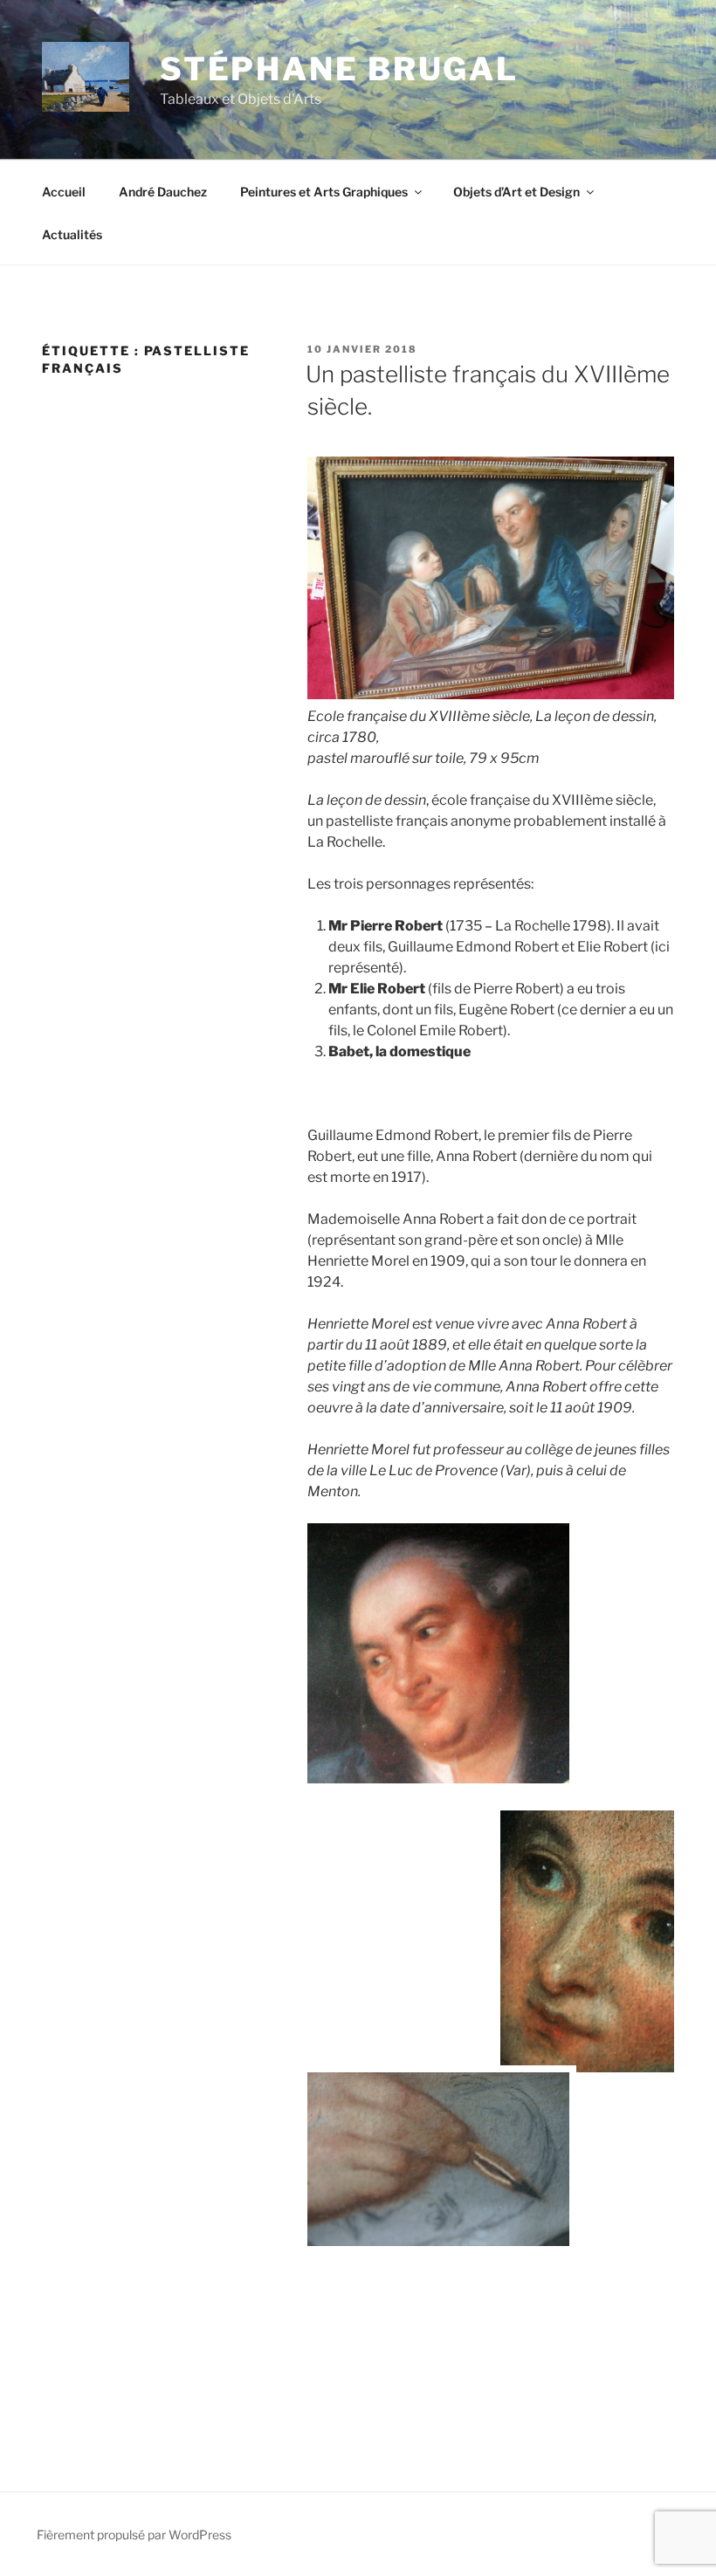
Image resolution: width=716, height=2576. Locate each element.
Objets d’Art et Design (516, 192)
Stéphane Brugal (339, 69)
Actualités (72, 234)
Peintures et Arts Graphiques (324, 192)
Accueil (64, 192)
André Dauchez (163, 192)
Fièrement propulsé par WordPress (134, 2535)
